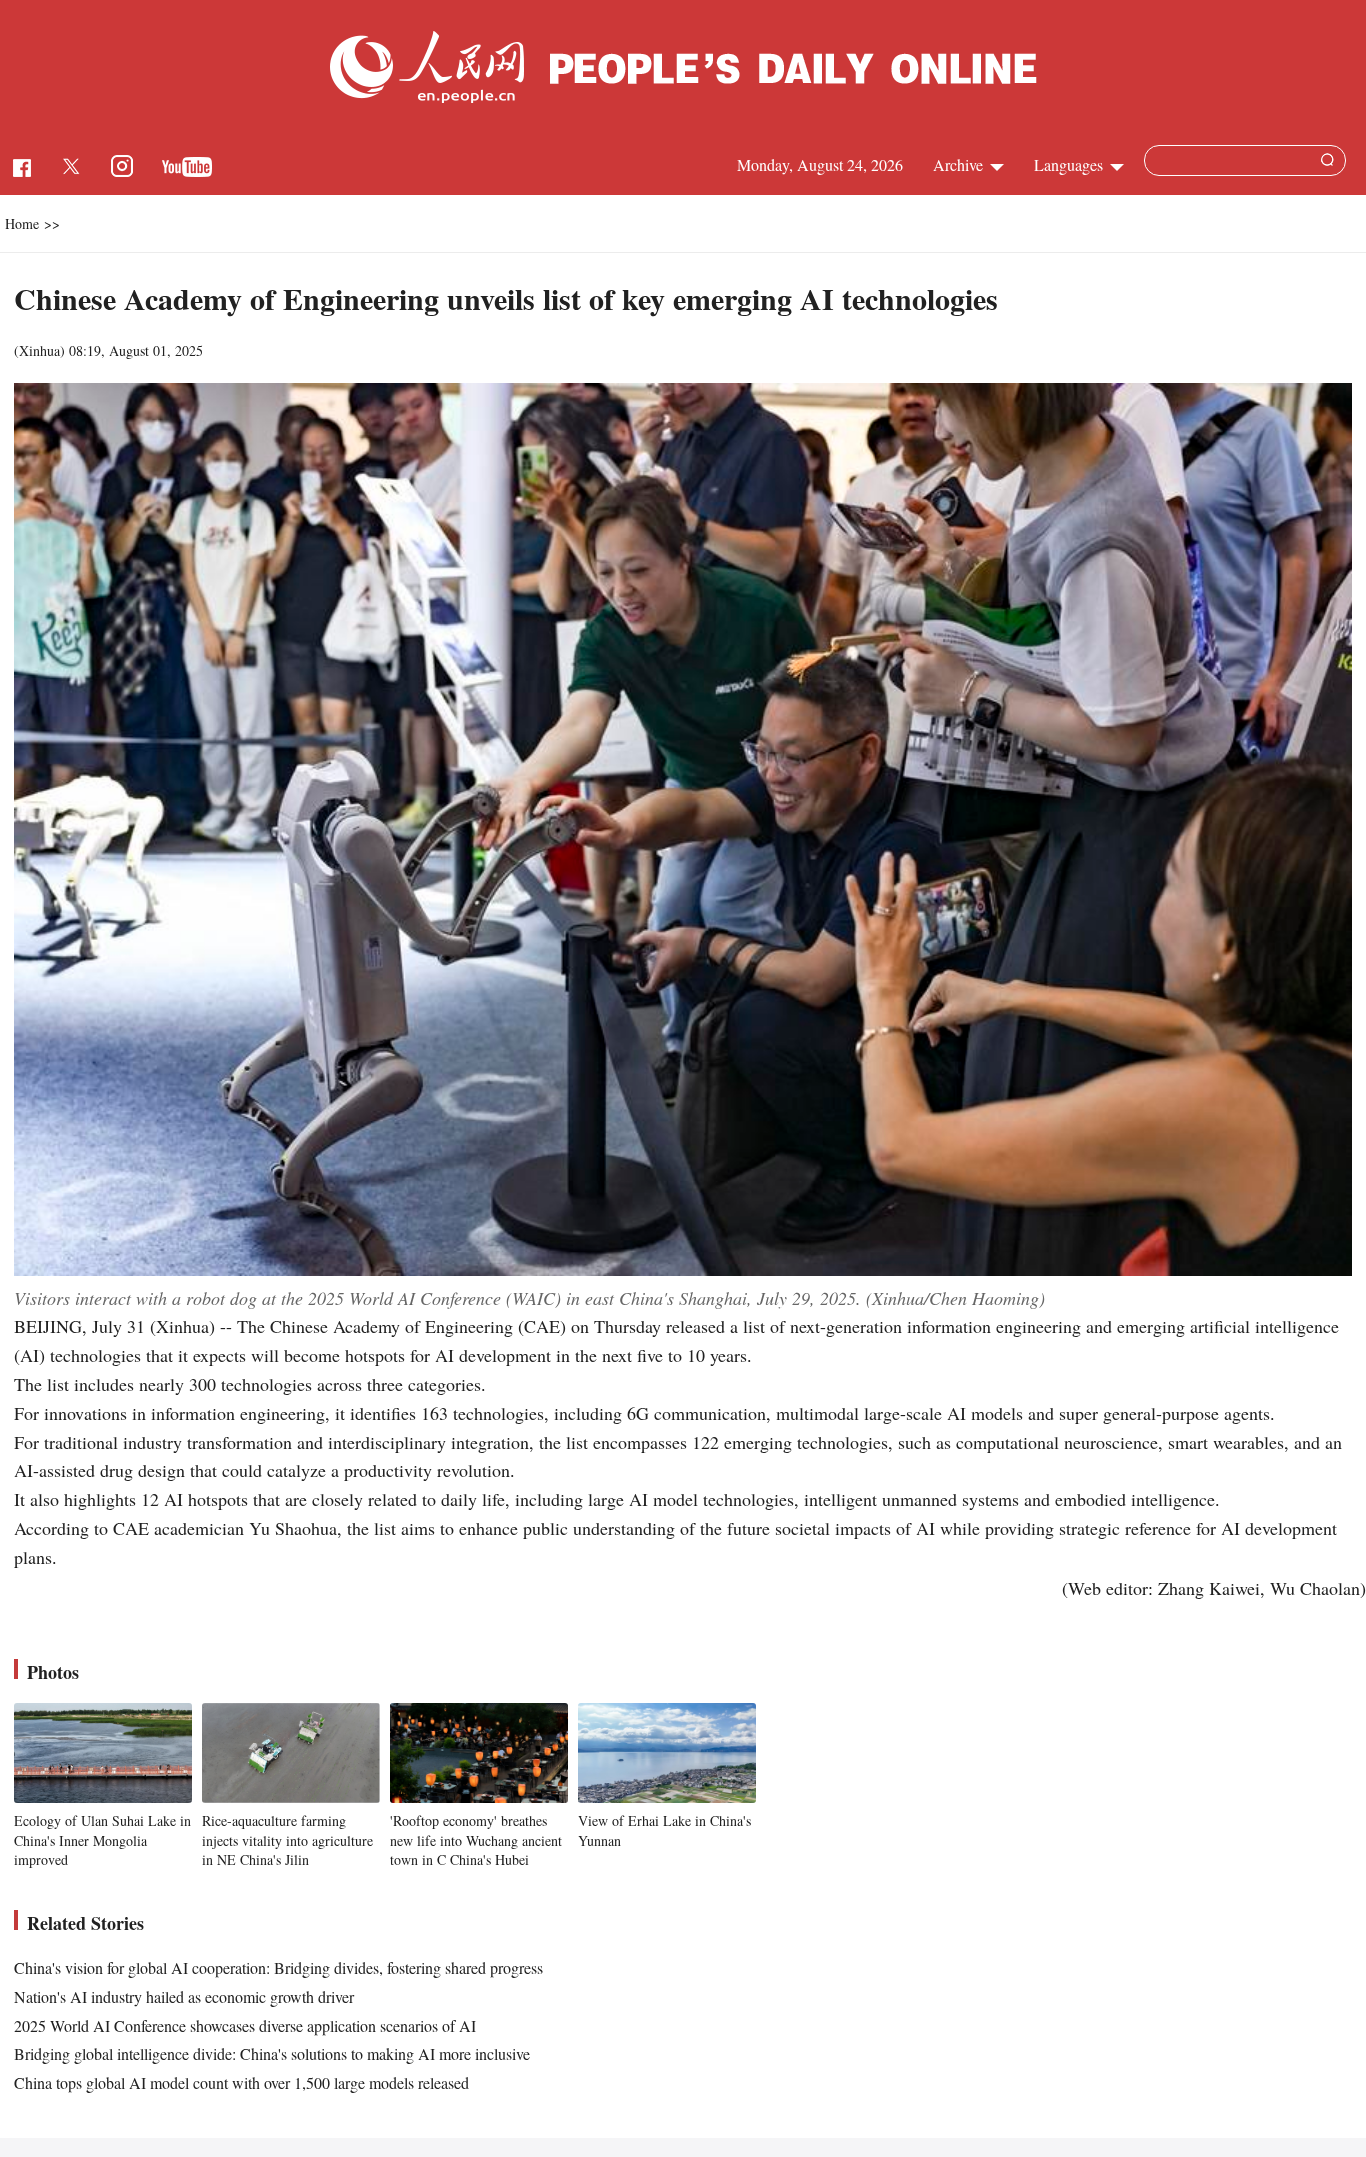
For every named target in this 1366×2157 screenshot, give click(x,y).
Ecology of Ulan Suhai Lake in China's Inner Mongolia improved (102, 1840)
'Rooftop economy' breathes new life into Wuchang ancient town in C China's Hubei (476, 1840)
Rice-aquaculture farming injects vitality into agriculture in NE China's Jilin (287, 1840)
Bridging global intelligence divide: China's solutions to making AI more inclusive (272, 2053)
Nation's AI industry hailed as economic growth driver (184, 1996)
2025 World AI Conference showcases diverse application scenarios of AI (245, 2025)
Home (22, 223)
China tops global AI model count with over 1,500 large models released (241, 2082)
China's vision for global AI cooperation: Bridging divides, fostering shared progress (278, 1967)
